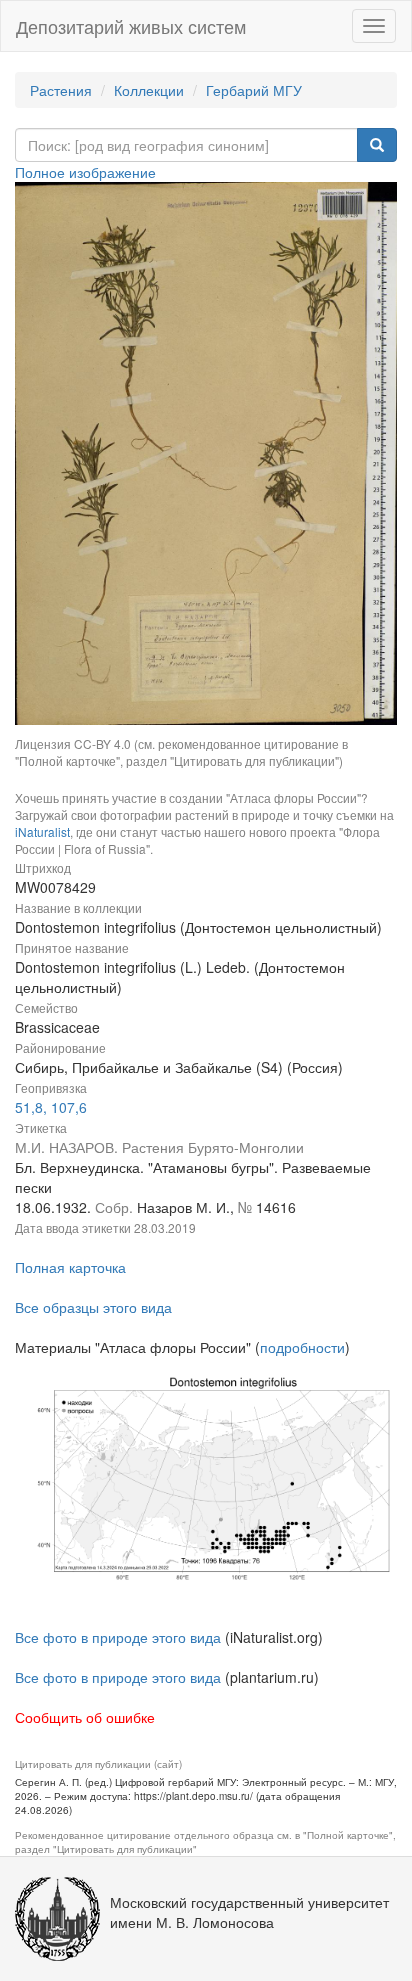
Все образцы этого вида (93, 1307)
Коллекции (149, 90)
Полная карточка (70, 1267)
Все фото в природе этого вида (118, 1637)
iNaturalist (42, 831)
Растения (61, 90)
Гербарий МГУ (254, 90)
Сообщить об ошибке (85, 1717)
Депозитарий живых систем (131, 26)
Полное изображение (85, 172)
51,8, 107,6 (51, 1107)
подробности (302, 1347)
